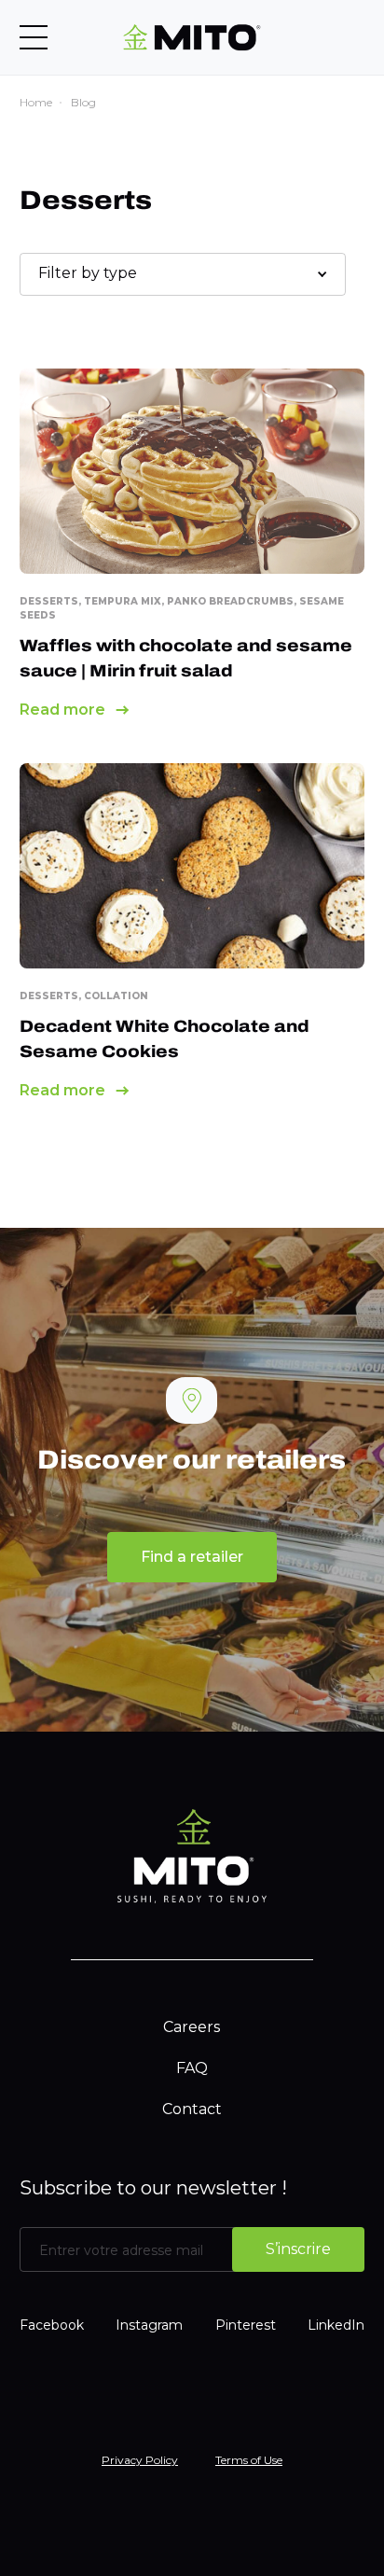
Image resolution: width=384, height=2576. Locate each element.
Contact (192, 2109)
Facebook (52, 2325)
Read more (62, 710)
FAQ (192, 2068)
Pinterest (246, 2325)
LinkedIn (336, 2325)
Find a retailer (192, 1557)
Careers (192, 2027)
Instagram (149, 2325)
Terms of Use (249, 2460)
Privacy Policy (140, 2460)
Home (36, 102)
